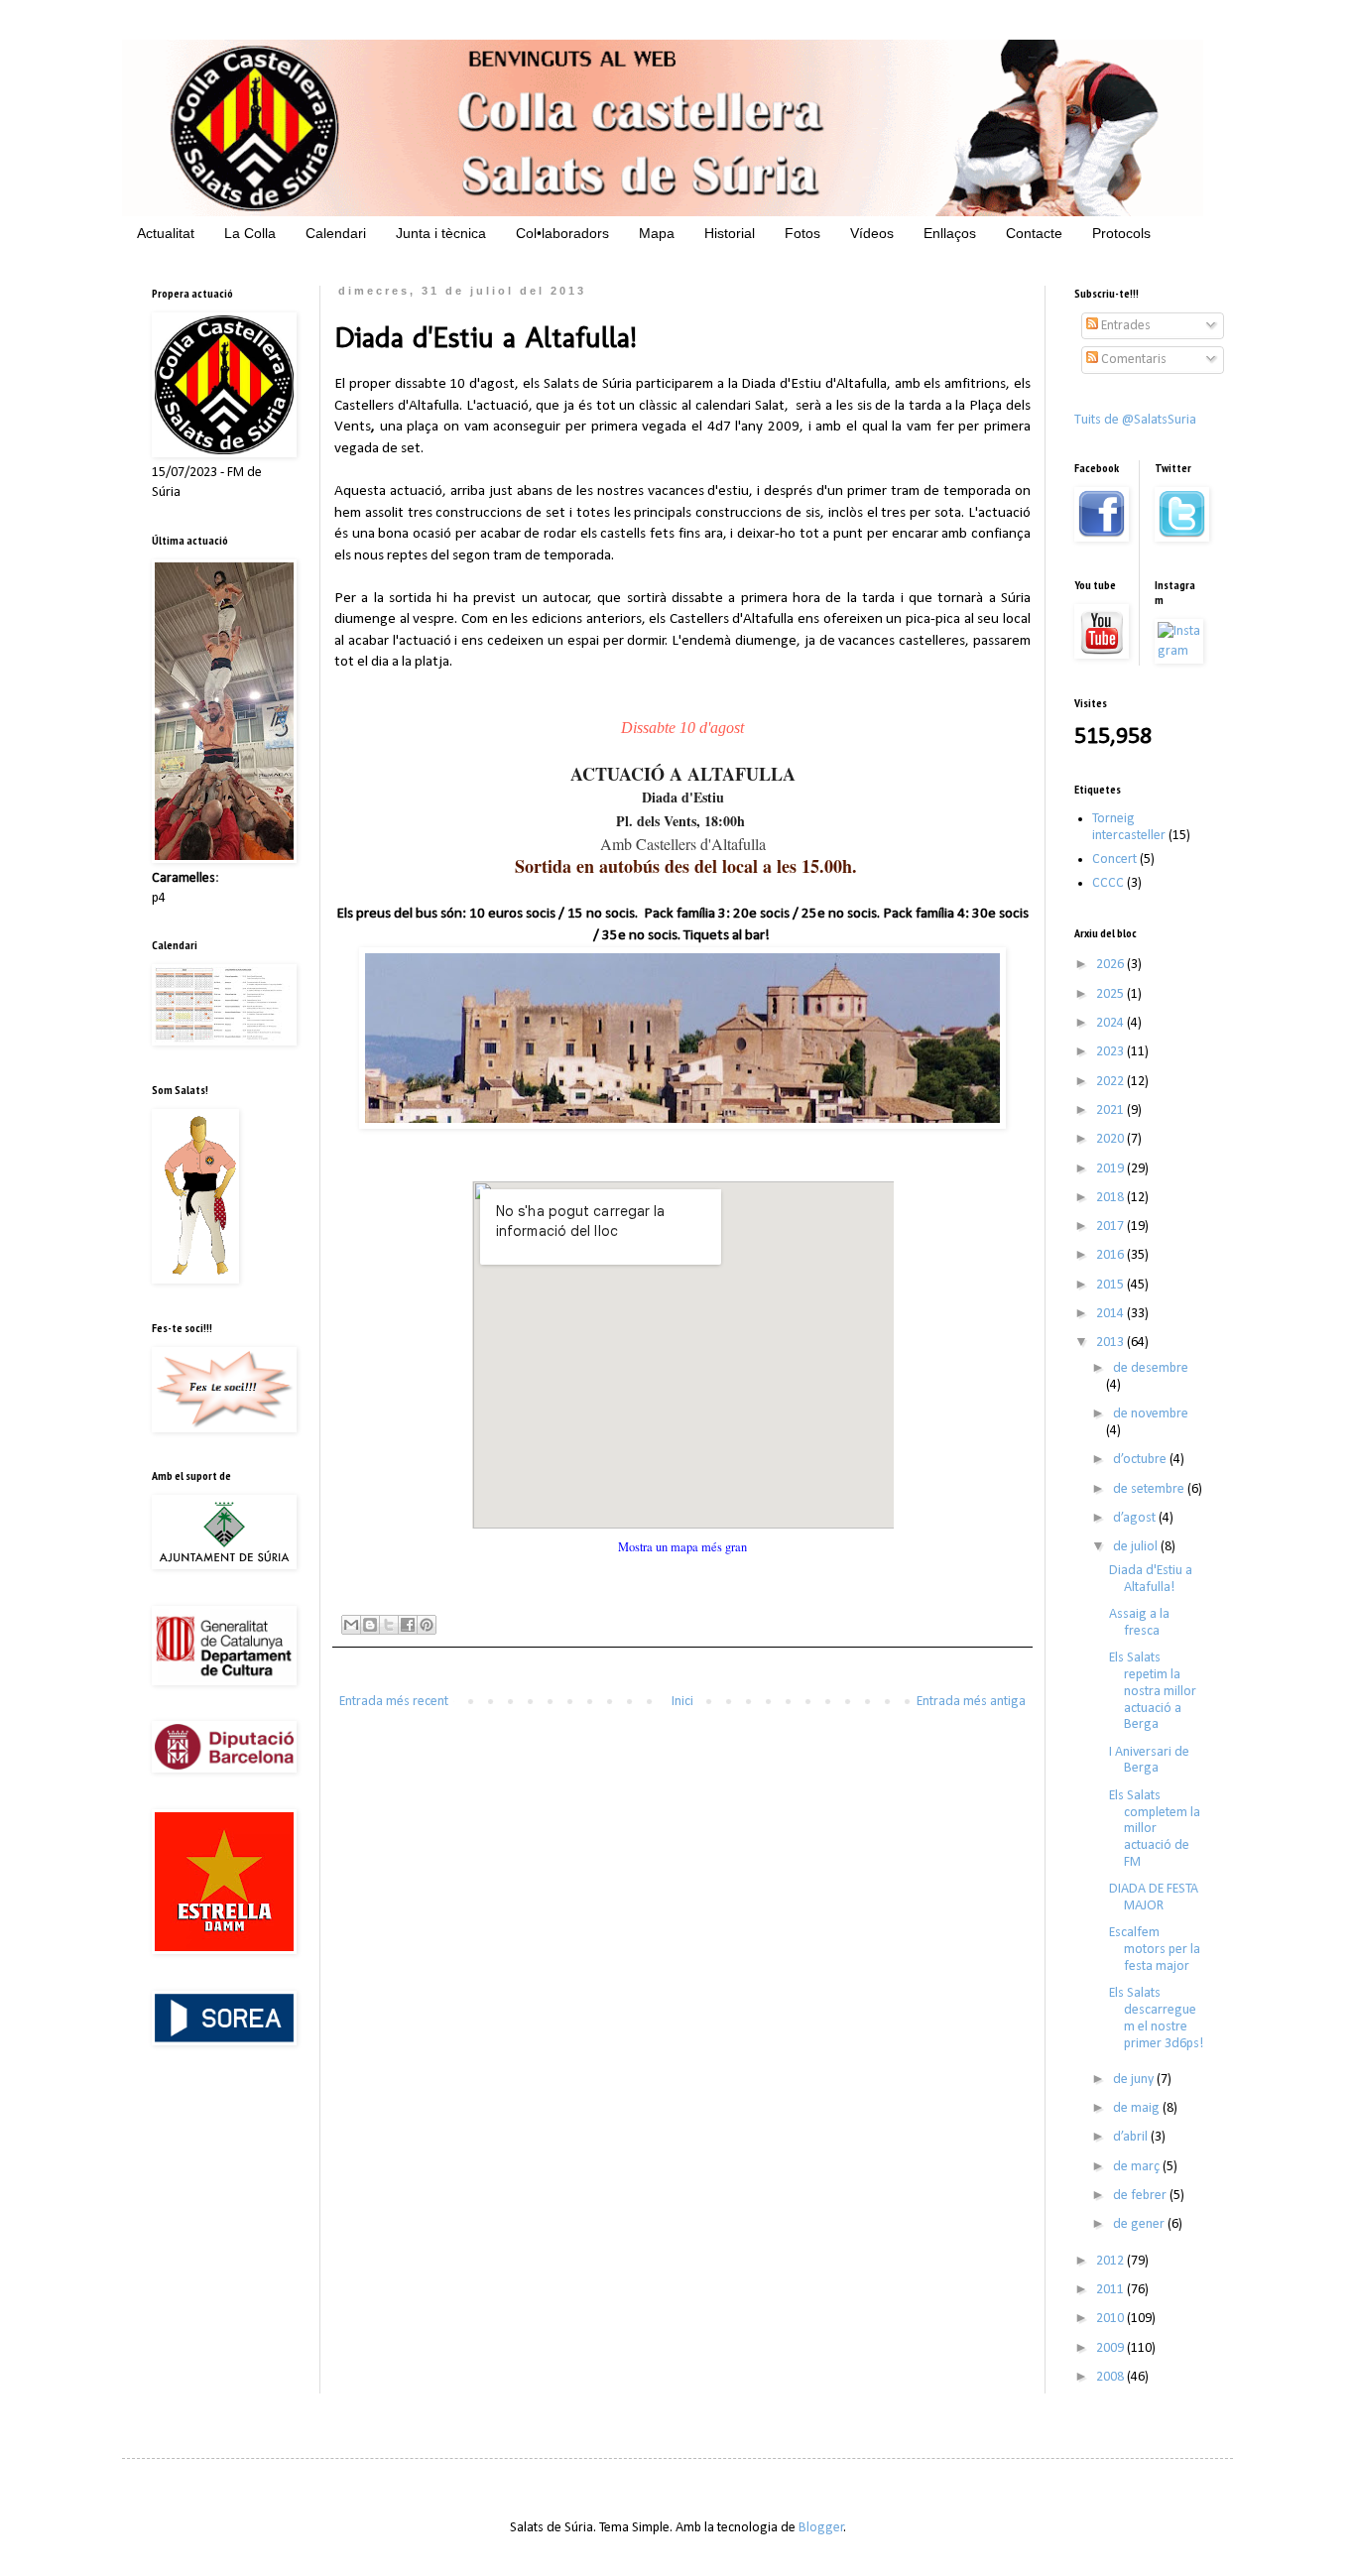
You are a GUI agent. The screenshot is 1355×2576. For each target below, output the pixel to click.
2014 (1111, 1314)
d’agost (1136, 1518)
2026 (1111, 965)
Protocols (1121, 233)
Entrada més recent (394, 1702)
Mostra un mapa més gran (682, 1547)
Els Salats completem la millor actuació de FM (1155, 1829)
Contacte (1034, 233)
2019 (1111, 1169)
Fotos (802, 233)
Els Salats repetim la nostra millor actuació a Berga (1153, 1691)
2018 (1111, 1198)
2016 (1111, 1255)
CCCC (1108, 883)
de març (1138, 2167)
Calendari (336, 233)
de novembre (1151, 1414)
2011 (1111, 2290)
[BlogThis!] (370, 1625)
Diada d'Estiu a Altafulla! (1151, 1579)
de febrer (1141, 2196)
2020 (1111, 1139)
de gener (1140, 2224)
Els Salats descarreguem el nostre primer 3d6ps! (1156, 2018)
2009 (1111, 2348)
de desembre (1151, 1368)
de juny (1135, 2080)
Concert (1114, 859)
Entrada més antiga (971, 1702)
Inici (682, 1702)
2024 (1111, 1023)
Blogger (821, 2528)
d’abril (1132, 2137)
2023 (1111, 1052)
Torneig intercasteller (1129, 827)
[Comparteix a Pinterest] (427, 1625)
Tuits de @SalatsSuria (1135, 420)
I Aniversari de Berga (1149, 1761)
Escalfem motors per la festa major (1155, 1950)
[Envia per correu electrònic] (351, 1625)
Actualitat (166, 233)
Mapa (657, 233)
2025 (1111, 994)
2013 (1111, 1343)
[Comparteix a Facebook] (408, 1625)
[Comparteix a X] (389, 1625)
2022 (1111, 1082)
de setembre (1150, 1489)
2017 (1111, 1227)
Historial (730, 233)
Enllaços (950, 233)
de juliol (1137, 1547)
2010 (1111, 2319)
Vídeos (872, 233)
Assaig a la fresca (1139, 1623)
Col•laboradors (562, 233)
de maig (1138, 2108)
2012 (1111, 2261)
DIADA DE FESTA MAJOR (1154, 1898)
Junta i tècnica (441, 233)
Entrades (1124, 326)
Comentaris (1132, 360)
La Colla (250, 233)
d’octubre (1141, 1460)
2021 (1111, 1110)
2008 (1111, 2377)
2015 (1111, 1285)
